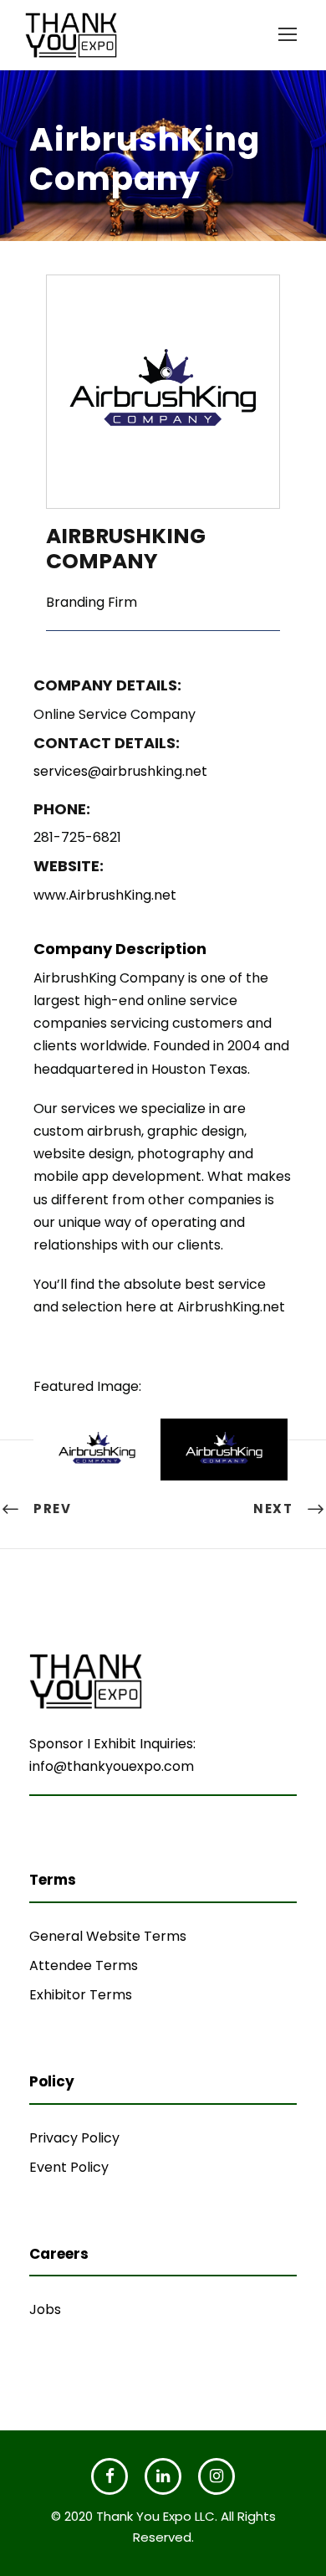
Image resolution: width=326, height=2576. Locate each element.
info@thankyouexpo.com (112, 1766)
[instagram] (216, 2476)
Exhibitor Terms (81, 1995)
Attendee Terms (84, 1965)
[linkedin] (163, 2476)
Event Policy (69, 2167)
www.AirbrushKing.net (105, 895)
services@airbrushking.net (120, 771)
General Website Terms (108, 1936)
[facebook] (110, 2476)
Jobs (45, 2309)
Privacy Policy (74, 2138)
